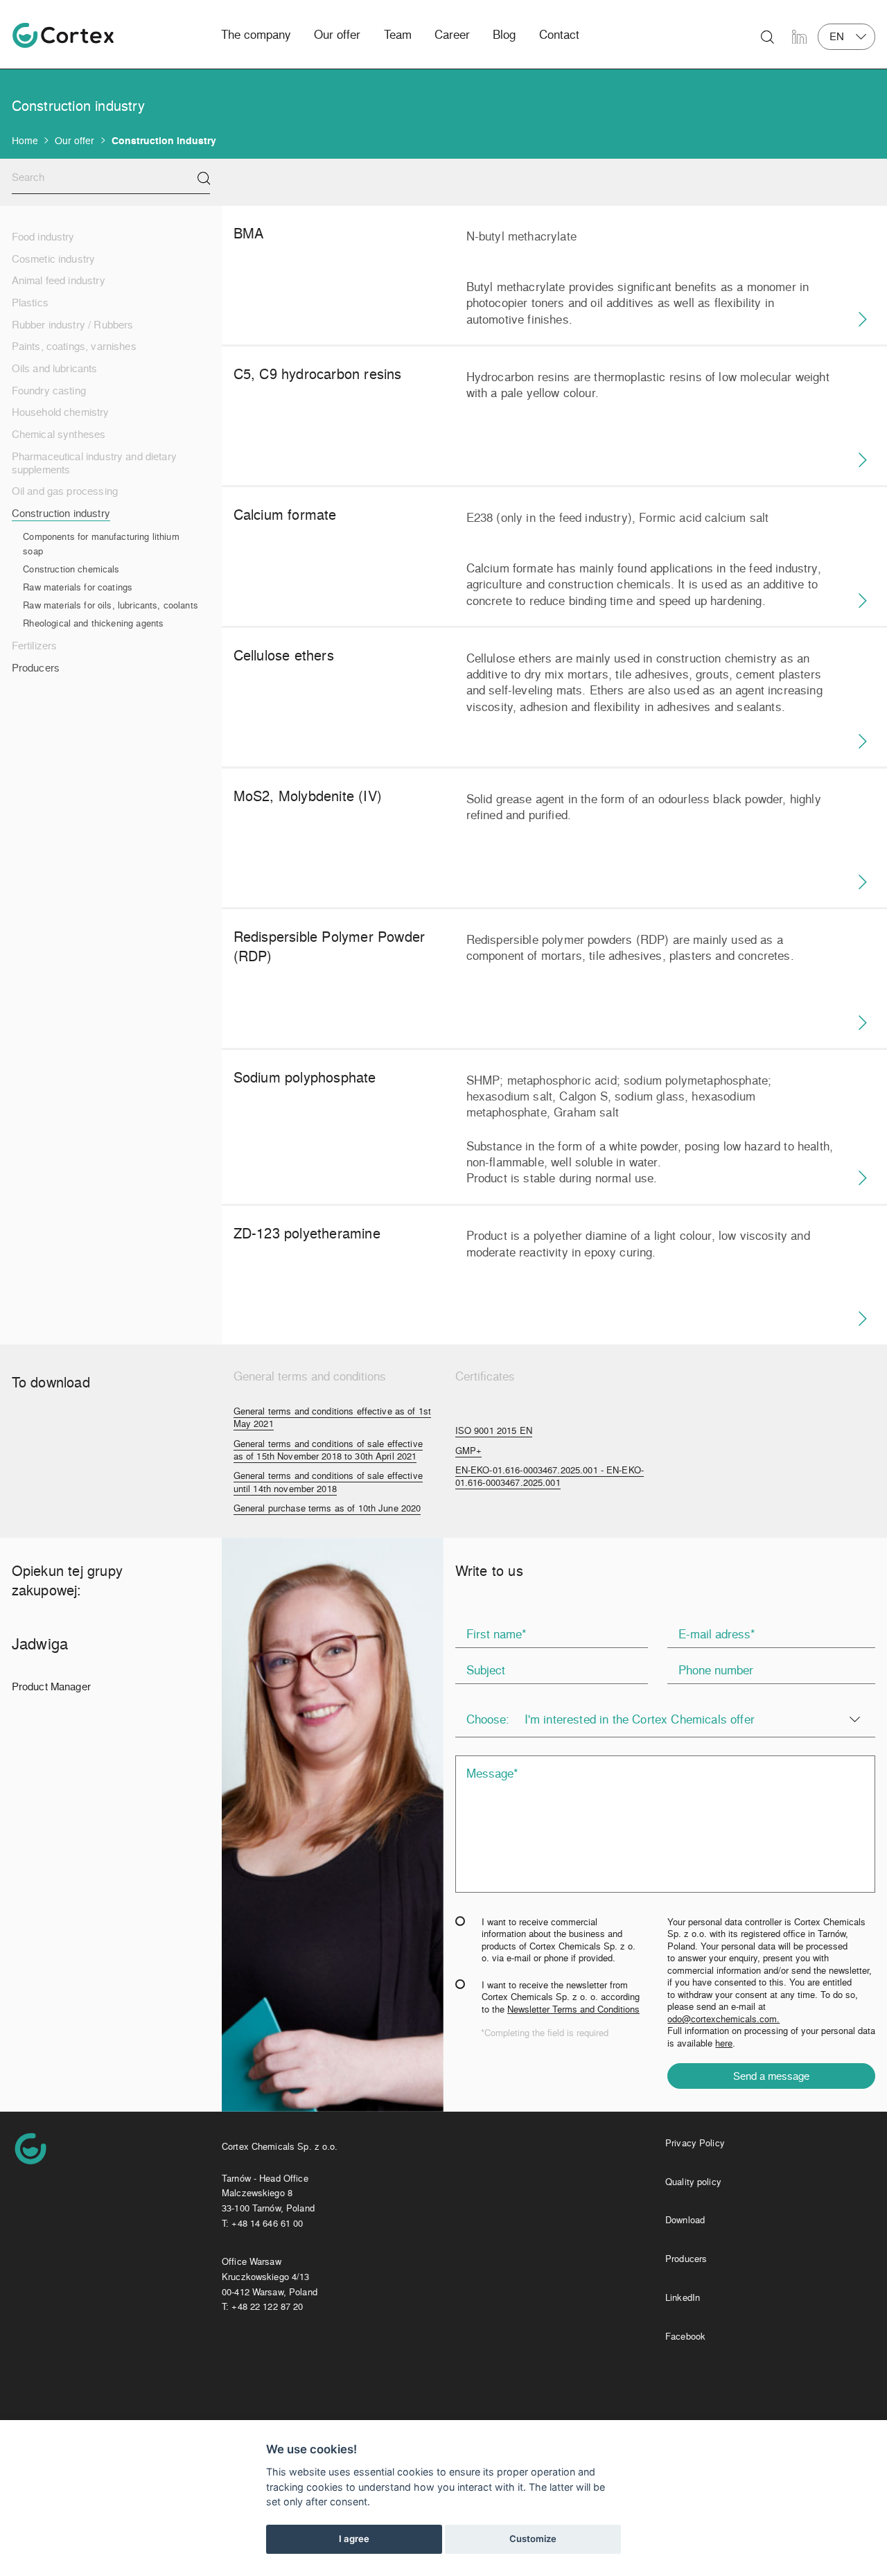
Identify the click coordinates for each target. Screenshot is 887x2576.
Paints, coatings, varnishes (74, 346)
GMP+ (469, 1451)
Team (398, 34)
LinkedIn (683, 2297)
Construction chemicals (71, 569)
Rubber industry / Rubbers (73, 325)
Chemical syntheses (59, 434)
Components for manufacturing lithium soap (101, 544)
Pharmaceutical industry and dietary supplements (94, 463)
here (724, 2043)
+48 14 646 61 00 (267, 2223)
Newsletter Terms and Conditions (573, 2009)
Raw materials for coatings (78, 587)
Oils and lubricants (55, 368)
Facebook (685, 2336)
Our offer (337, 34)
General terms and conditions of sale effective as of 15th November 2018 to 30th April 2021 (328, 1450)
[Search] (204, 178)
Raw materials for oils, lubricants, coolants (111, 605)
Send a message (771, 2076)
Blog (504, 34)
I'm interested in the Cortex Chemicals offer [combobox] (640, 1719)
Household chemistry (61, 412)
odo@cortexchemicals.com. (723, 2018)
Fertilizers (35, 646)
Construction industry (61, 513)
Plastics (30, 303)
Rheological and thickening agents (93, 623)
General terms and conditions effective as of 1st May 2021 (332, 1417)
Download (685, 2219)
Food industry (43, 237)
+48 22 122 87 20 (267, 2306)
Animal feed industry (59, 280)
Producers (36, 668)
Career (452, 34)
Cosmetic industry (54, 259)
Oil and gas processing (65, 491)
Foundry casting (49, 391)
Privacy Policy (695, 2143)
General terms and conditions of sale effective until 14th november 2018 (328, 1482)
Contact (559, 34)
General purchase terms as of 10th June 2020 (327, 1508)
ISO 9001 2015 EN (494, 1430)
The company (256, 34)
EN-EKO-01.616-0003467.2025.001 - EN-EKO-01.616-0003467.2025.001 (550, 1476)
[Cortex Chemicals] (63, 35)
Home (25, 140)
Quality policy (693, 2181)
